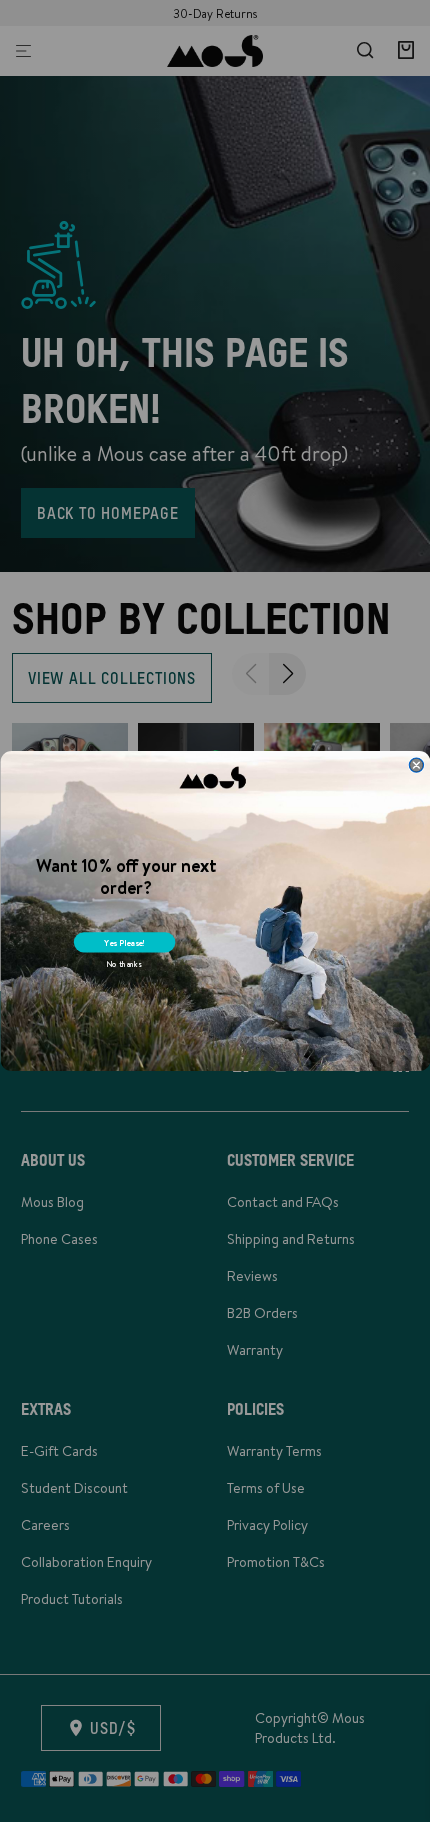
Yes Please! (124, 943)
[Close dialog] (416, 765)
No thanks (123, 964)
